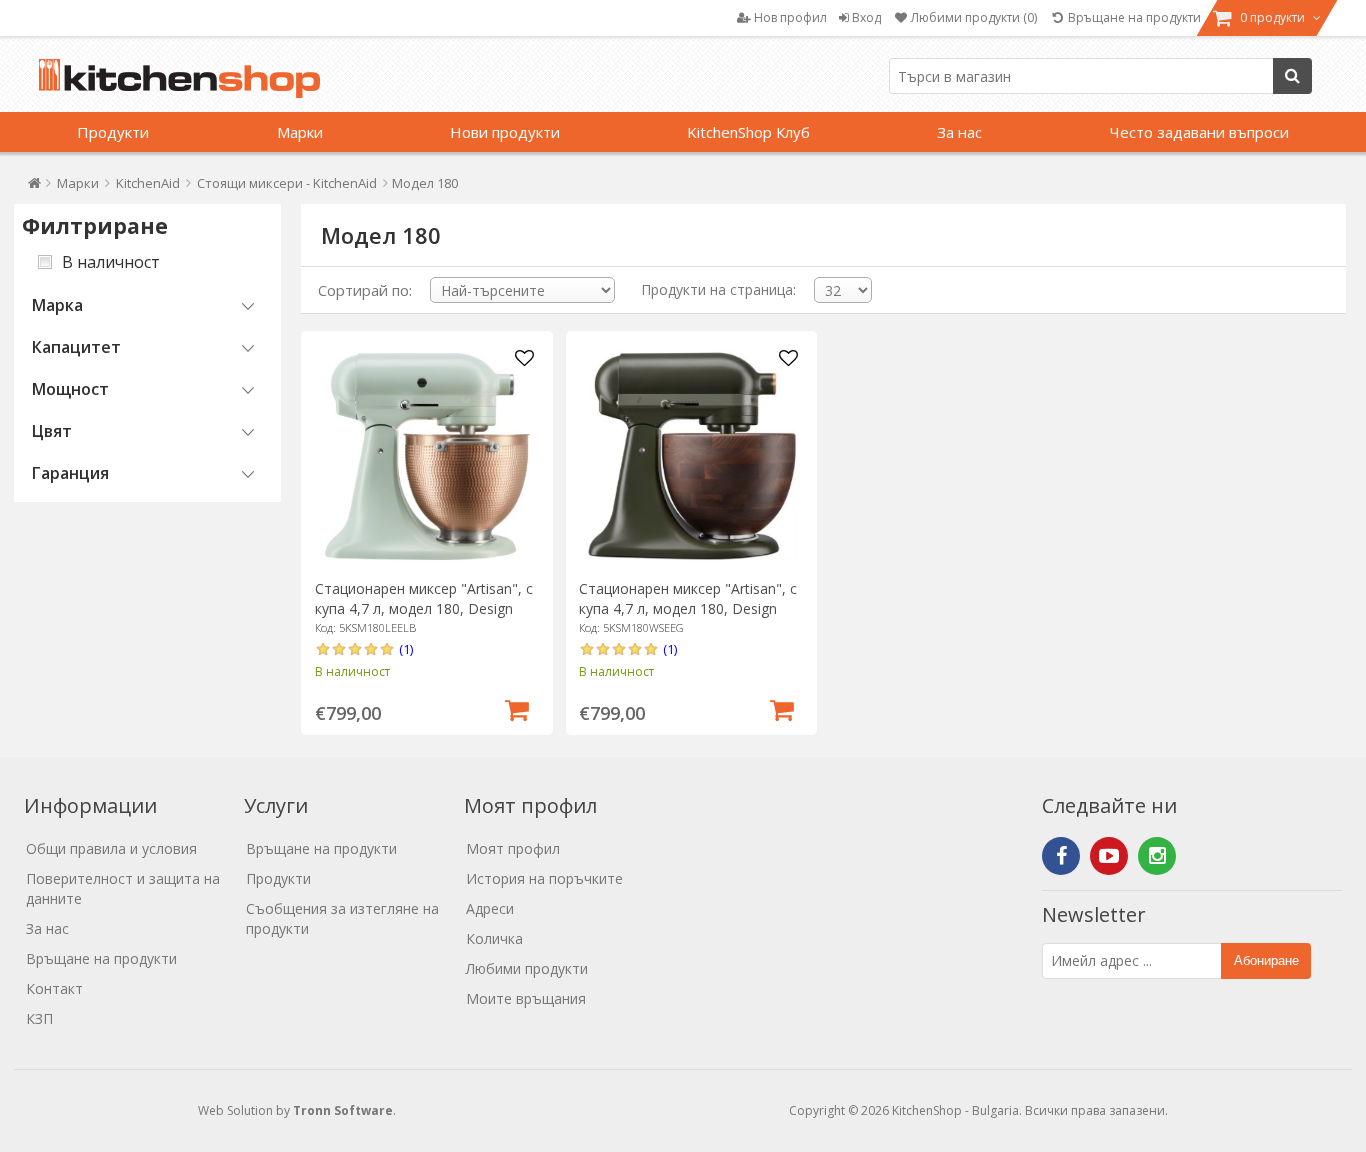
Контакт (54, 988)
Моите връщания (526, 998)
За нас (959, 132)
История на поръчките (544, 878)
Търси (1292, 76)
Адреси (490, 908)
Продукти (113, 132)
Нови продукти (505, 132)
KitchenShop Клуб (748, 132)
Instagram (1157, 856)
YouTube (1109, 856)
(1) (406, 649)
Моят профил (513, 848)
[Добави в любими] (524, 359)
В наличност (111, 262)
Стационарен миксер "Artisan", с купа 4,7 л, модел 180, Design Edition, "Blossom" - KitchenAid (424, 608)
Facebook (1061, 856)
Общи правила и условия (111, 848)
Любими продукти (527, 968)
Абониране (1266, 960)
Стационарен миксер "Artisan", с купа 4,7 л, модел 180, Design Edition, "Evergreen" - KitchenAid (688, 608)
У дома (34, 187)
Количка (494, 938)
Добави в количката (517, 708)
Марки (300, 132)
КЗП (39, 1018)
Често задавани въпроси (1199, 132)
